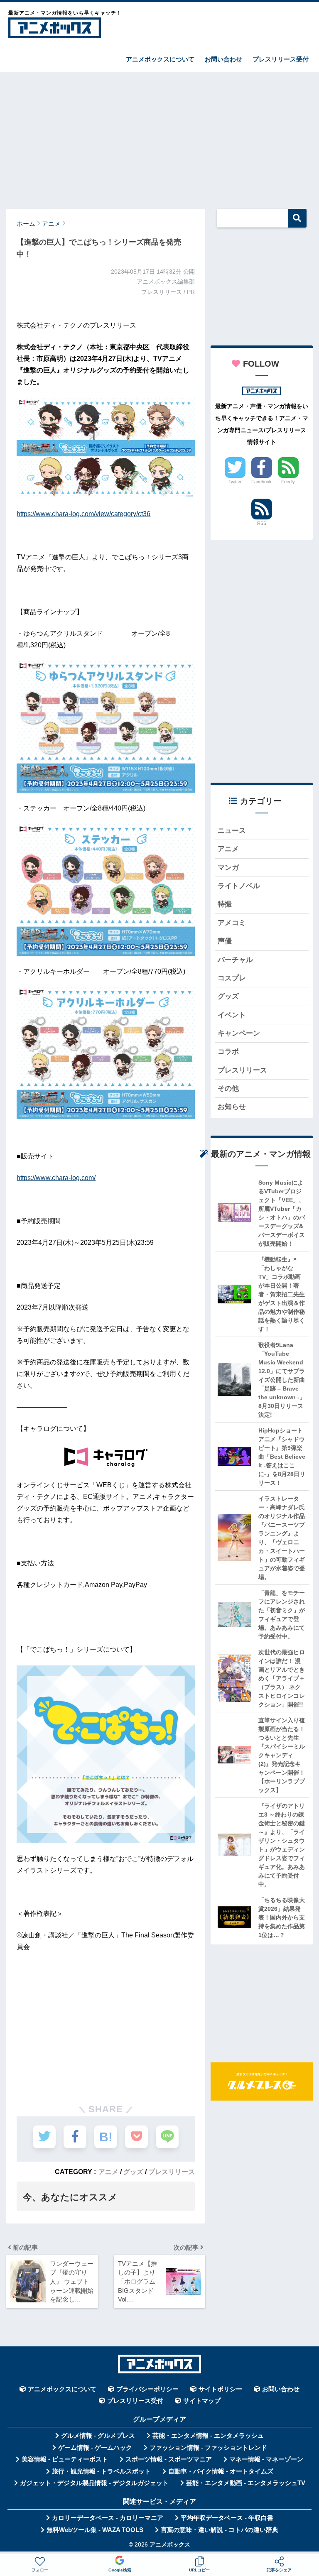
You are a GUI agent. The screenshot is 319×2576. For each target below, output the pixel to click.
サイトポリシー (220, 2389)
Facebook (261, 482)
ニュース (232, 831)
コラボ (228, 1052)
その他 (228, 1088)
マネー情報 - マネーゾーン (266, 2459)
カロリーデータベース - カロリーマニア (108, 2518)
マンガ (228, 868)
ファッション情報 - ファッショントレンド (208, 2448)
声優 (225, 941)
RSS (262, 523)
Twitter (235, 482)
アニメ (108, 2172)
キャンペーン (239, 1033)
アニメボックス (170, 2545)
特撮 (225, 904)
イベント (232, 1015)
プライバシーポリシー (147, 2389)
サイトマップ (202, 2401)
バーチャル (235, 960)
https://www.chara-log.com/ (56, 1178)
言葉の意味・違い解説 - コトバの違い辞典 (220, 2530)
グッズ (133, 2172)
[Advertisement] (159, 137)
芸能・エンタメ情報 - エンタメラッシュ (208, 2436)
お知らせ (232, 1107)
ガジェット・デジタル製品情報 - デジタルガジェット (94, 2483)
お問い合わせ (223, 59)
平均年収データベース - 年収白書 (227, 2518)
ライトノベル (239, 886)
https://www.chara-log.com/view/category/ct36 (83, 514)
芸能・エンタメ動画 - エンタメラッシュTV (246, 2483)
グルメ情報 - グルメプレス (98, 2436)
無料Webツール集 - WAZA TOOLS (95, 2530)
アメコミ (232, 923)
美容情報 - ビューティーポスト (65, 2459)
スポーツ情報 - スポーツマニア (169, 2459)
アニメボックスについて (160, 59)
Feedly (288, 482)
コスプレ (232, 978)
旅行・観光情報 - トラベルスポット (101, 2471)
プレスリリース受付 (281, 59)
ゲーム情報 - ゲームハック (95, 2448)
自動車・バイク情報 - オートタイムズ (221, 2471)
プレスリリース (172, 2172)
